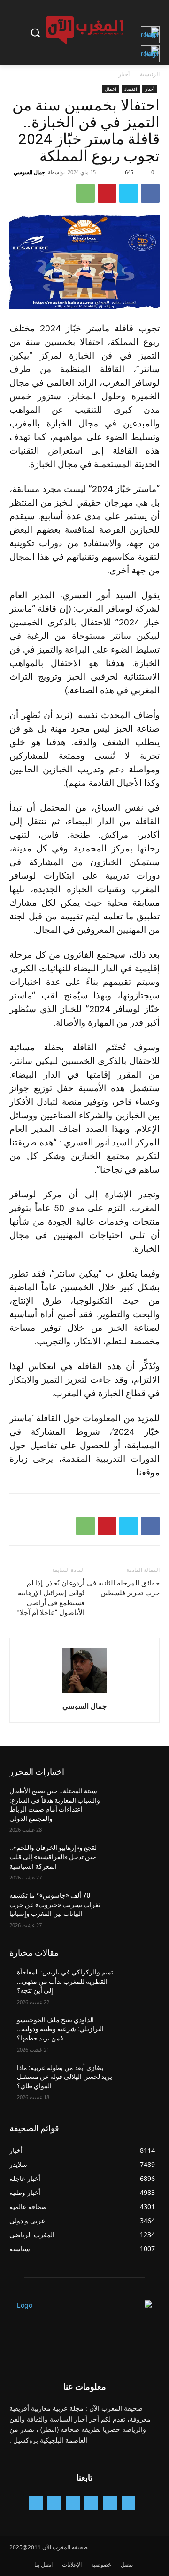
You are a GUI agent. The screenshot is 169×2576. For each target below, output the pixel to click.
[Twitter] (129, 193)
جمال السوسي (29, 172)
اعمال (111, 89)
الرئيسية (150, 74)
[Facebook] (150, 193)
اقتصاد (131, 89)
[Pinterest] (107, 193)
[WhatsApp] (85, 193)
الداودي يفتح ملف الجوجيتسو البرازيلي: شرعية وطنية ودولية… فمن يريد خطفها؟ (60, 2029)
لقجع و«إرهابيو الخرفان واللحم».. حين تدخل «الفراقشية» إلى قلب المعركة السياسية (53, 1857)
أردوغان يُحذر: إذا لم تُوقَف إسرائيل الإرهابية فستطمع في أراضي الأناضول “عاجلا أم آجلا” (51, 1598)
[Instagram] (91, 2503)
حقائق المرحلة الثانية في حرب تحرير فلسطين (123, 1588)
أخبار (124, 74)
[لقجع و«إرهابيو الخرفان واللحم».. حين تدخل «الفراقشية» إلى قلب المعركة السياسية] (137, 1859)
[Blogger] (128, 2503)
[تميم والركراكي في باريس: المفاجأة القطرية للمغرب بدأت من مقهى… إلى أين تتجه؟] (137, 1984)
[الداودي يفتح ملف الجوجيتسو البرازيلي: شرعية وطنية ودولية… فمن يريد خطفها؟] (137, 2031)
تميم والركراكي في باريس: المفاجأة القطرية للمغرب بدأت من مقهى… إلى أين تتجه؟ (65, 1981)
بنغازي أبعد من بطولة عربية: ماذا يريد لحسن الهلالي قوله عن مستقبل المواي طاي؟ (65, 2077)
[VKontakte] (36, 2503)
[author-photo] (84, 1693)
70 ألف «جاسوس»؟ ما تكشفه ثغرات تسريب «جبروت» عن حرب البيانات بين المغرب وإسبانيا (55, 1904)
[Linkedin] (73, 2503)
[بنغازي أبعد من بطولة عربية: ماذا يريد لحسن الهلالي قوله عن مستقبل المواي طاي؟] (137, 2079)
